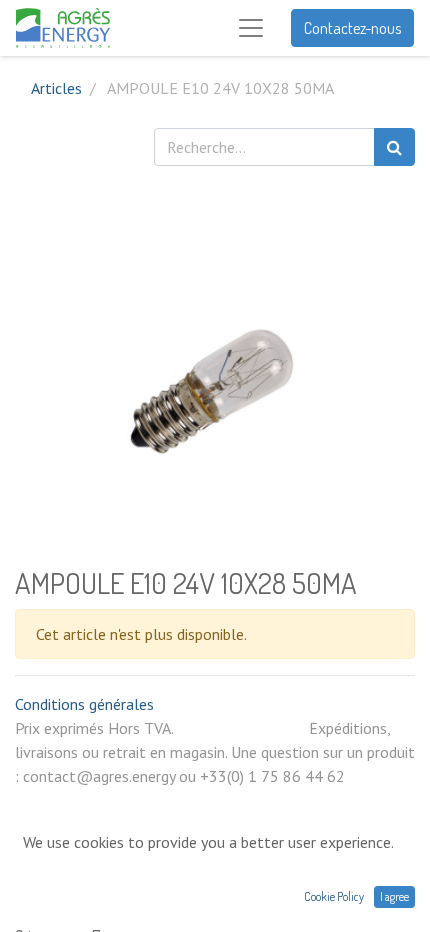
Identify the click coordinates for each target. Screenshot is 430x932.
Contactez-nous (352, 28)
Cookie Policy (334, 896)
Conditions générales (84, 704)
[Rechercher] (394, 147)
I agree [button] (394, 896)
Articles (56, 88)
